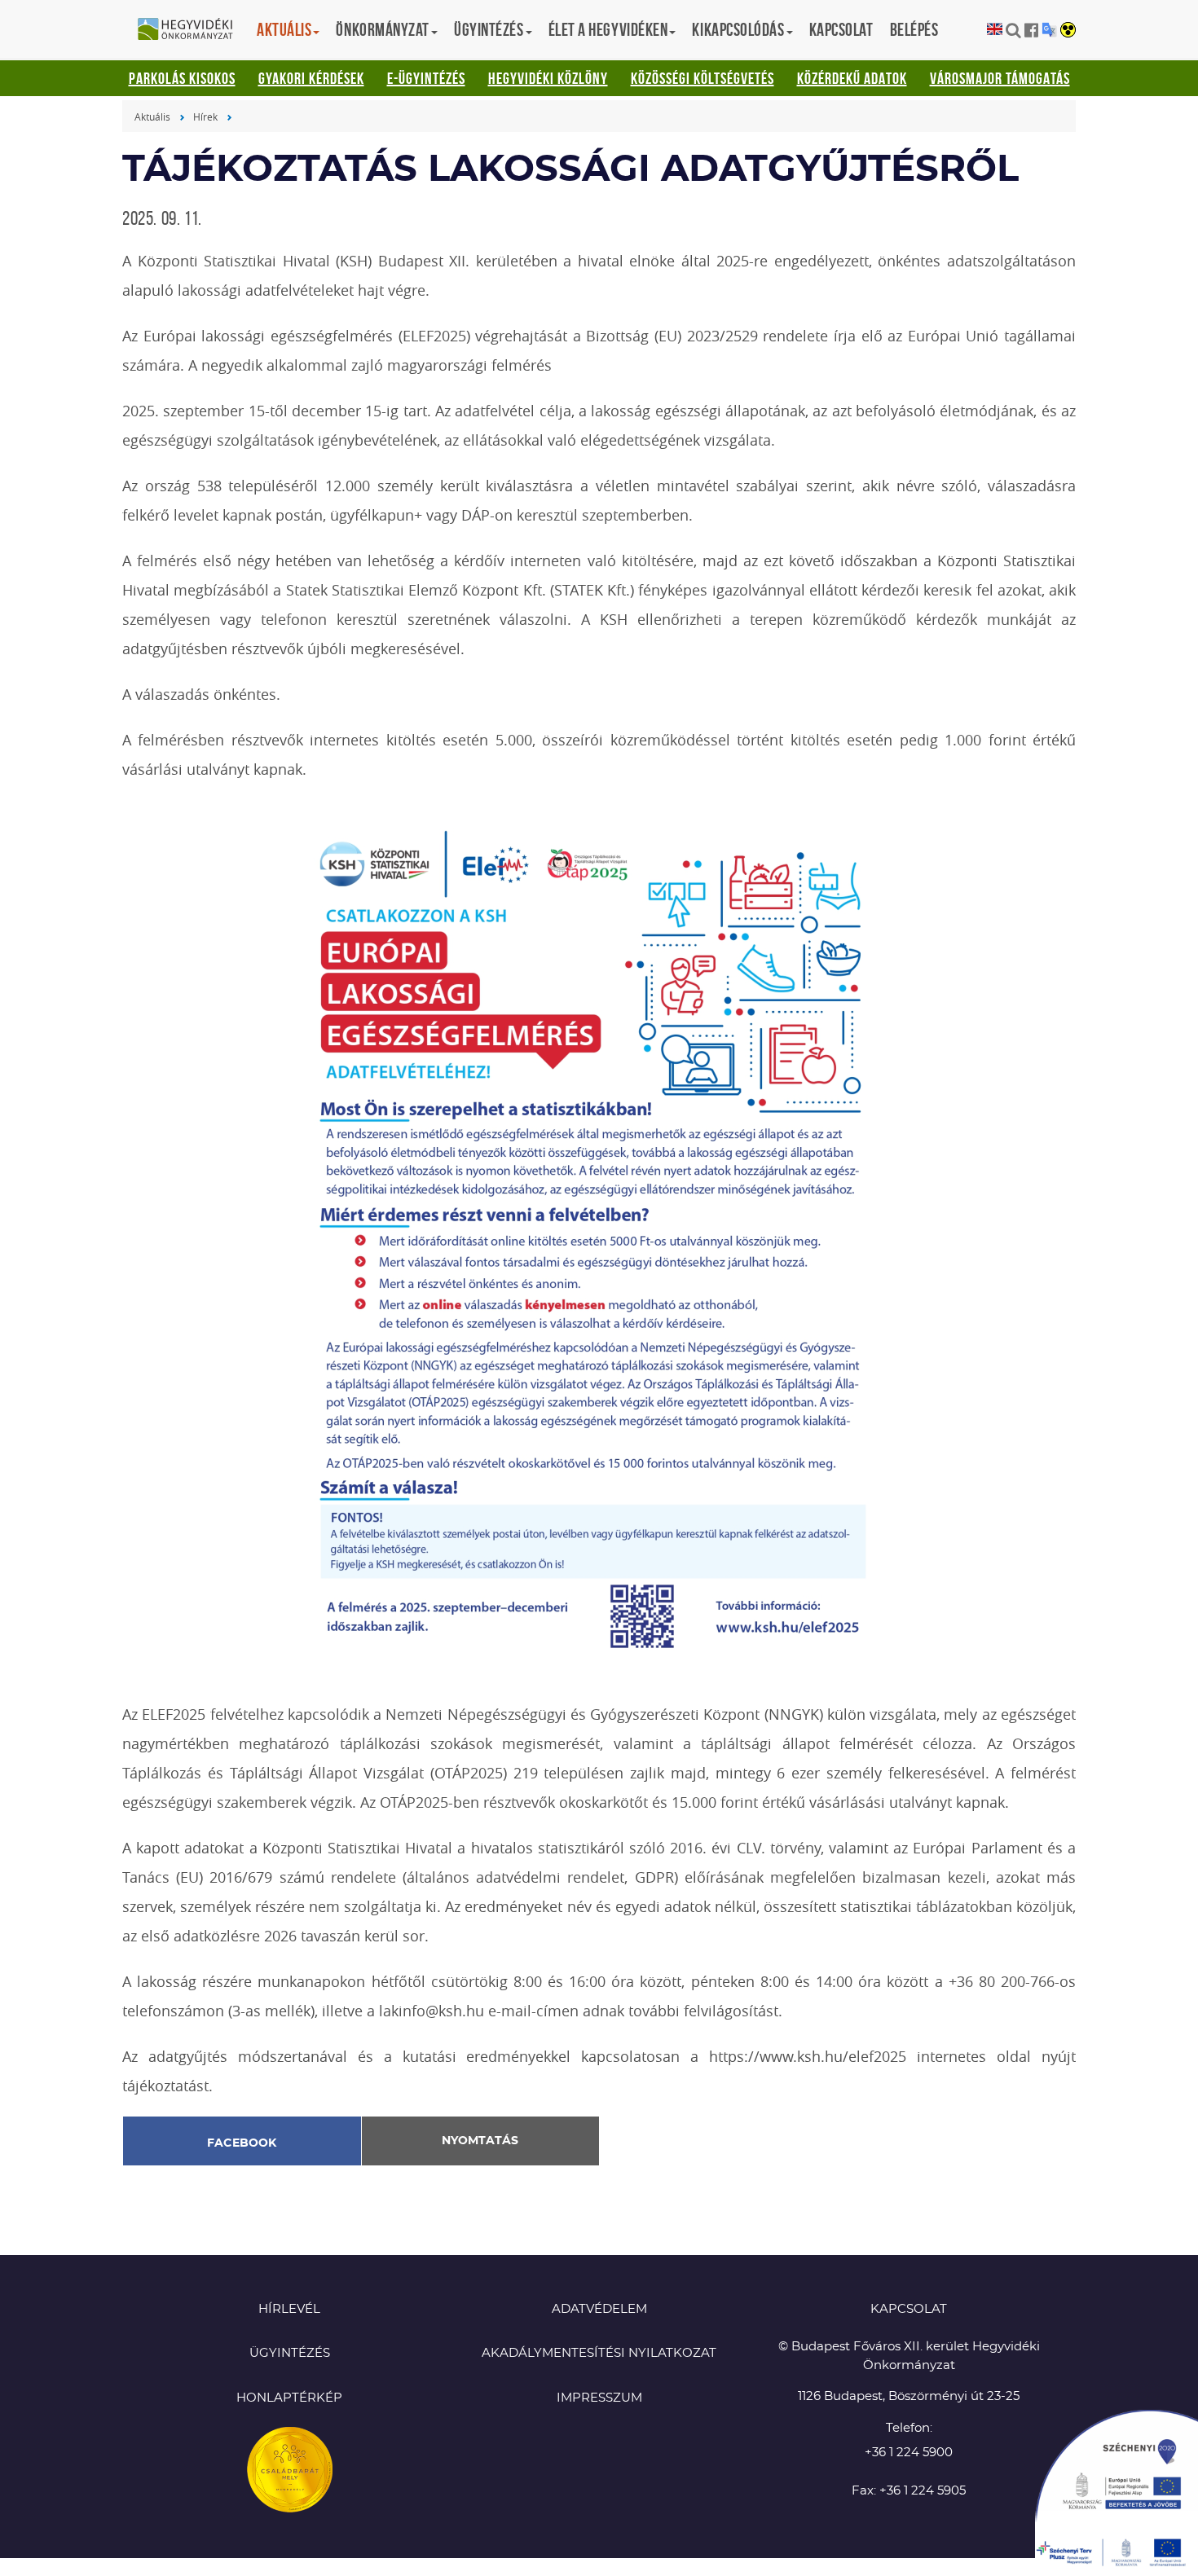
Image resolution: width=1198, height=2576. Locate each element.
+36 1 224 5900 (909, 2453)
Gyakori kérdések (311, 78)
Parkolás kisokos (182, 78)
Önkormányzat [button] (383, 29)
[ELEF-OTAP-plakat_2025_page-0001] (599, 1240)
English (995, 30)
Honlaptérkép (289, 2398)
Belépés (914, 29)
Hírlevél (289, 2309)
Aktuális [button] (284, 29)
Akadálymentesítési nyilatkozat (599, 2353)
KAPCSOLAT (909, 2309)
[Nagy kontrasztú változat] (1068, 31)
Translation (1049, 30)
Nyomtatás (480, 2141)
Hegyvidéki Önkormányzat (192, 30)
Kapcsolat (841, 29)
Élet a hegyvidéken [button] (608, 29)
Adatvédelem (599, 2309)
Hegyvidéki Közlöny (548, 78)
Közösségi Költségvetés (703, 78)
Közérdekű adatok (852, 78)
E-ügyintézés (426, 78)
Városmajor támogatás (1000, 78)
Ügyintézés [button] (489, 29)
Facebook (242, 2143)
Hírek (205, 116)
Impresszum (599, 2398)
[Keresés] (1013, 30)
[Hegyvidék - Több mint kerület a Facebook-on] (1031, 30)
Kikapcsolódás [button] (738, 29)
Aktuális (152, 116)
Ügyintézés (290, 2353)
